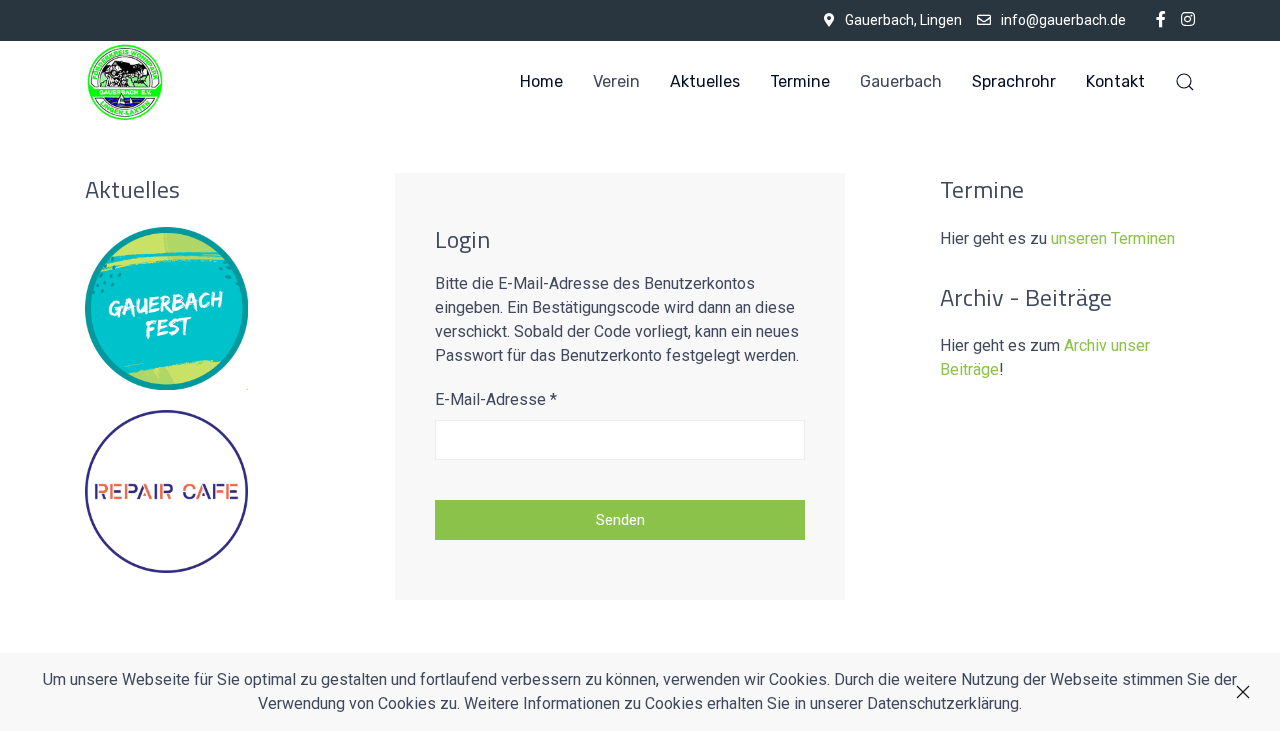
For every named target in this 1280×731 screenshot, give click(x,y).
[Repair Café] (166, 489)
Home (541, 81)
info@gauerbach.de (1063, 20)
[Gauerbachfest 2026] (166, 306)
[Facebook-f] (1161, 20)
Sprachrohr (1014, 81)
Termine (800, 81)
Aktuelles (705, 81)
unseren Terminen (1113, 238)
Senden (620, 520)
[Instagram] (1188, 20)
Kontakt (1115, 81)
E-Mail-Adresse (496, 399)
